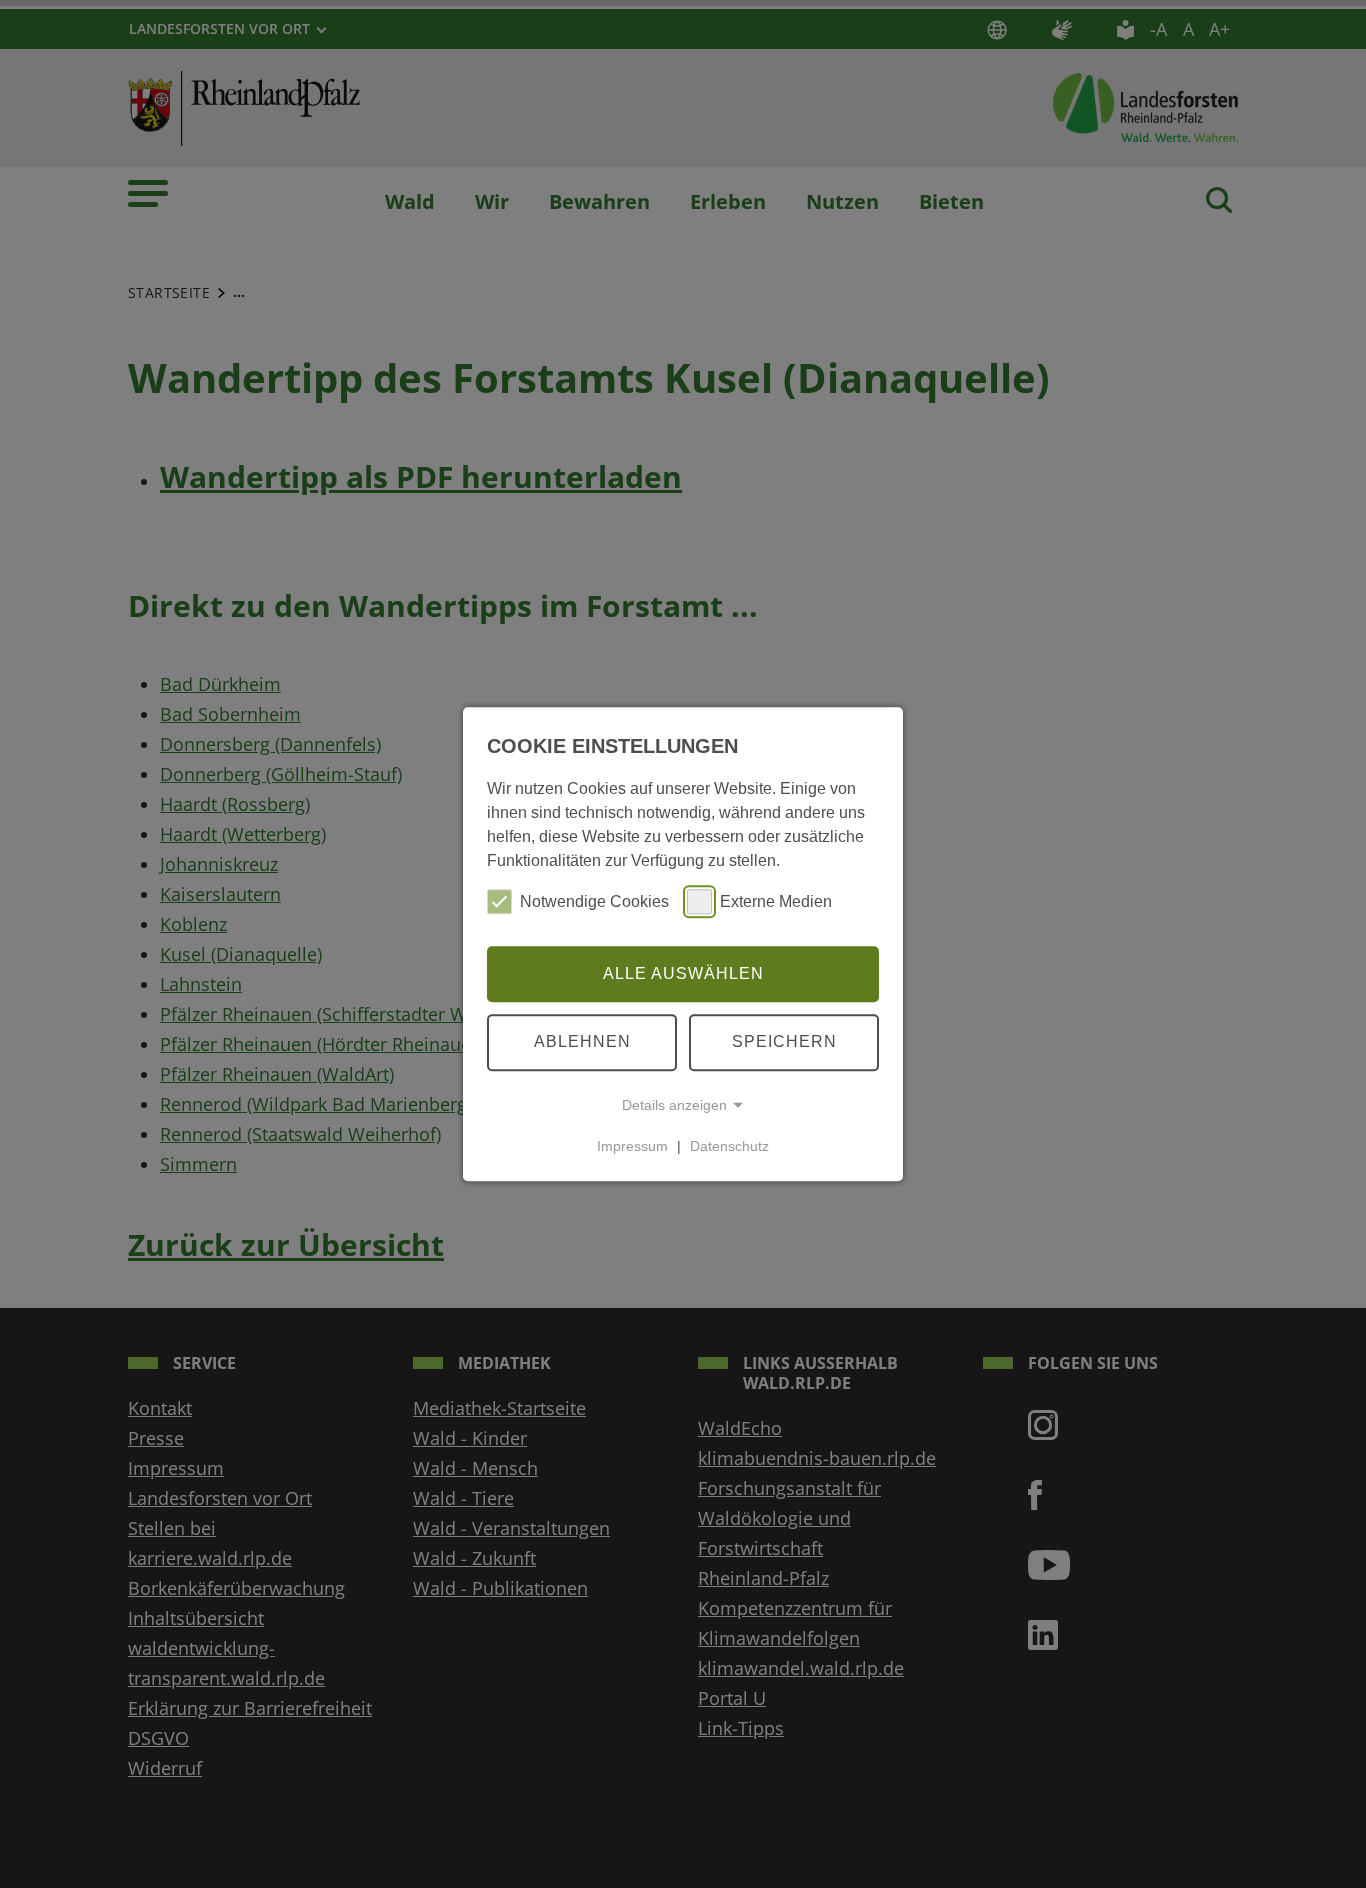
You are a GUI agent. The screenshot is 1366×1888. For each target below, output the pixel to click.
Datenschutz (729, 1146)
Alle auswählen (683, 973)
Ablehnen (582, 1041)
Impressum (632, 1146)
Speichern (784, 1041)
